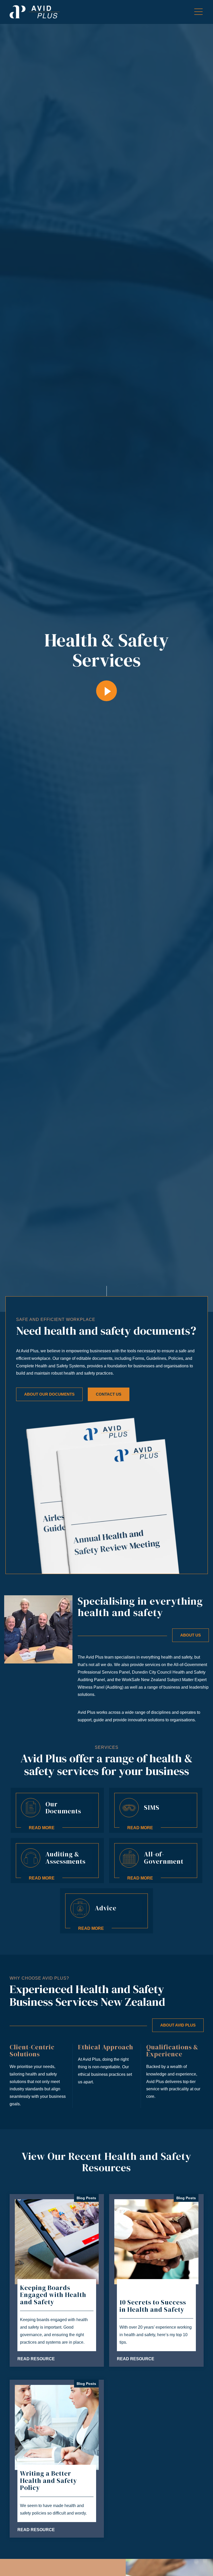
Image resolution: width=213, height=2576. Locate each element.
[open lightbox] (106, 691)
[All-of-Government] (156, 1861)
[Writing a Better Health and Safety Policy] (57, 2459)
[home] (35, 12)
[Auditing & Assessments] (57, 1861)
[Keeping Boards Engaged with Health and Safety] (57, 2281)
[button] (198, 12)
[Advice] (107, 1911)
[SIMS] (156, 1810)
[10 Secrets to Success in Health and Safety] (156, 2281)
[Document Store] (57, 1810)
